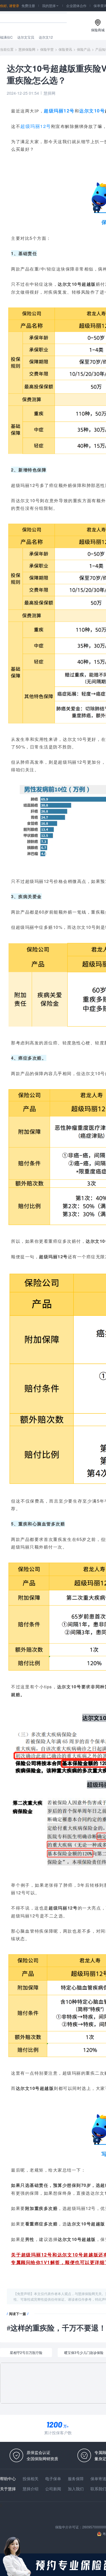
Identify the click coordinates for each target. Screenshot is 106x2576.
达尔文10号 (92, 111)
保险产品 (84, 49)
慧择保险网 (27, 49)
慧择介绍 (31, 2489)
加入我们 (76, 2489)
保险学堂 (47, 49)
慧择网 (49, 93)
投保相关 (31, 2478)
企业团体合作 (76, 5)
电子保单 (53, 2478)
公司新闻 (53, 2489)
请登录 (14, 5)
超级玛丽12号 (59, 111)
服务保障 (76, 2478)
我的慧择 (51, 5)
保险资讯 (65, 49)
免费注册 (28, 5)
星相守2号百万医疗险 (26, 2352)
